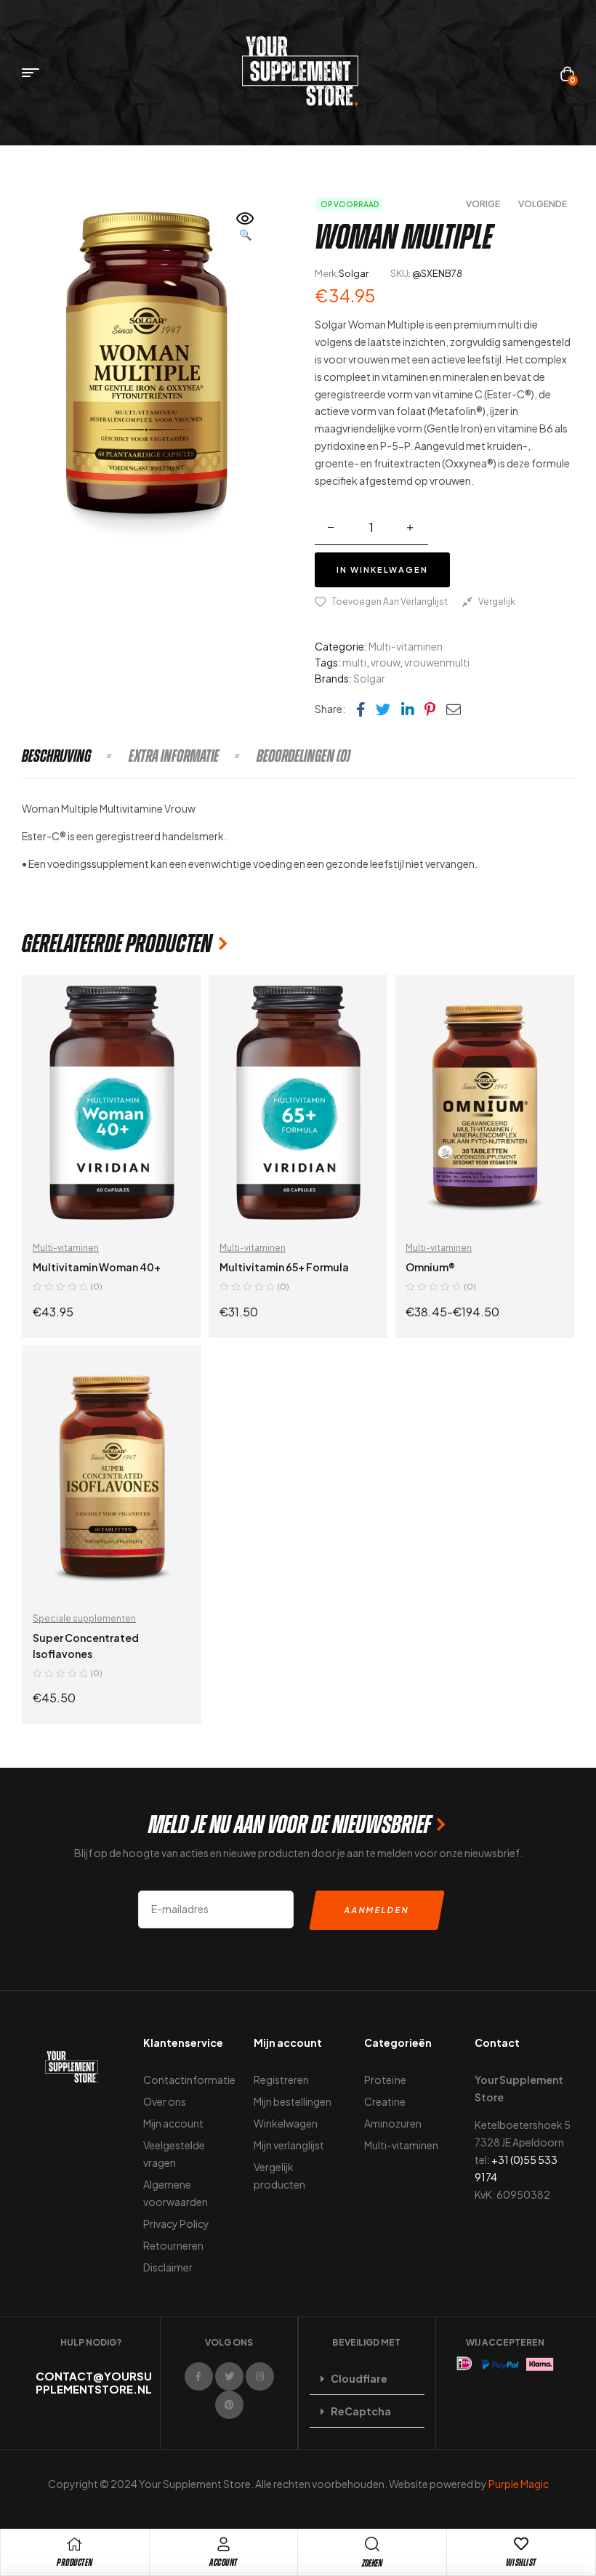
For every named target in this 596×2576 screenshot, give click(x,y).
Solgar (354, 273)
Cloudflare (359, 2378)
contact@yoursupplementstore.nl (94, 2382)
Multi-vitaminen (406, 646)
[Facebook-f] (199, 2376)
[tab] (74, 756)
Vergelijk (497, 601)
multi (354, 662)
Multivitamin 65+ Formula (284, 1267)
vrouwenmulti (437, 662)
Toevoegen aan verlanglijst (390, 601)
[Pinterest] (229, 2405)
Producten (75, 2563)
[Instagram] (260, 2376)
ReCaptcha (361, 2411)
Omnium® (430, 1267)
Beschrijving (56, 756)
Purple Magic (519, 2484)
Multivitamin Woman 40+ (97, 1267)
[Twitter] (229, 2376)
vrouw (385, 662)
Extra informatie (174, 756)
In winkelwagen (382, 569)
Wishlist (521, 2563)
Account (223, 2563)
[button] (246, 228)
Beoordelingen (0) (303, 756)
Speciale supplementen (84, 1618)
